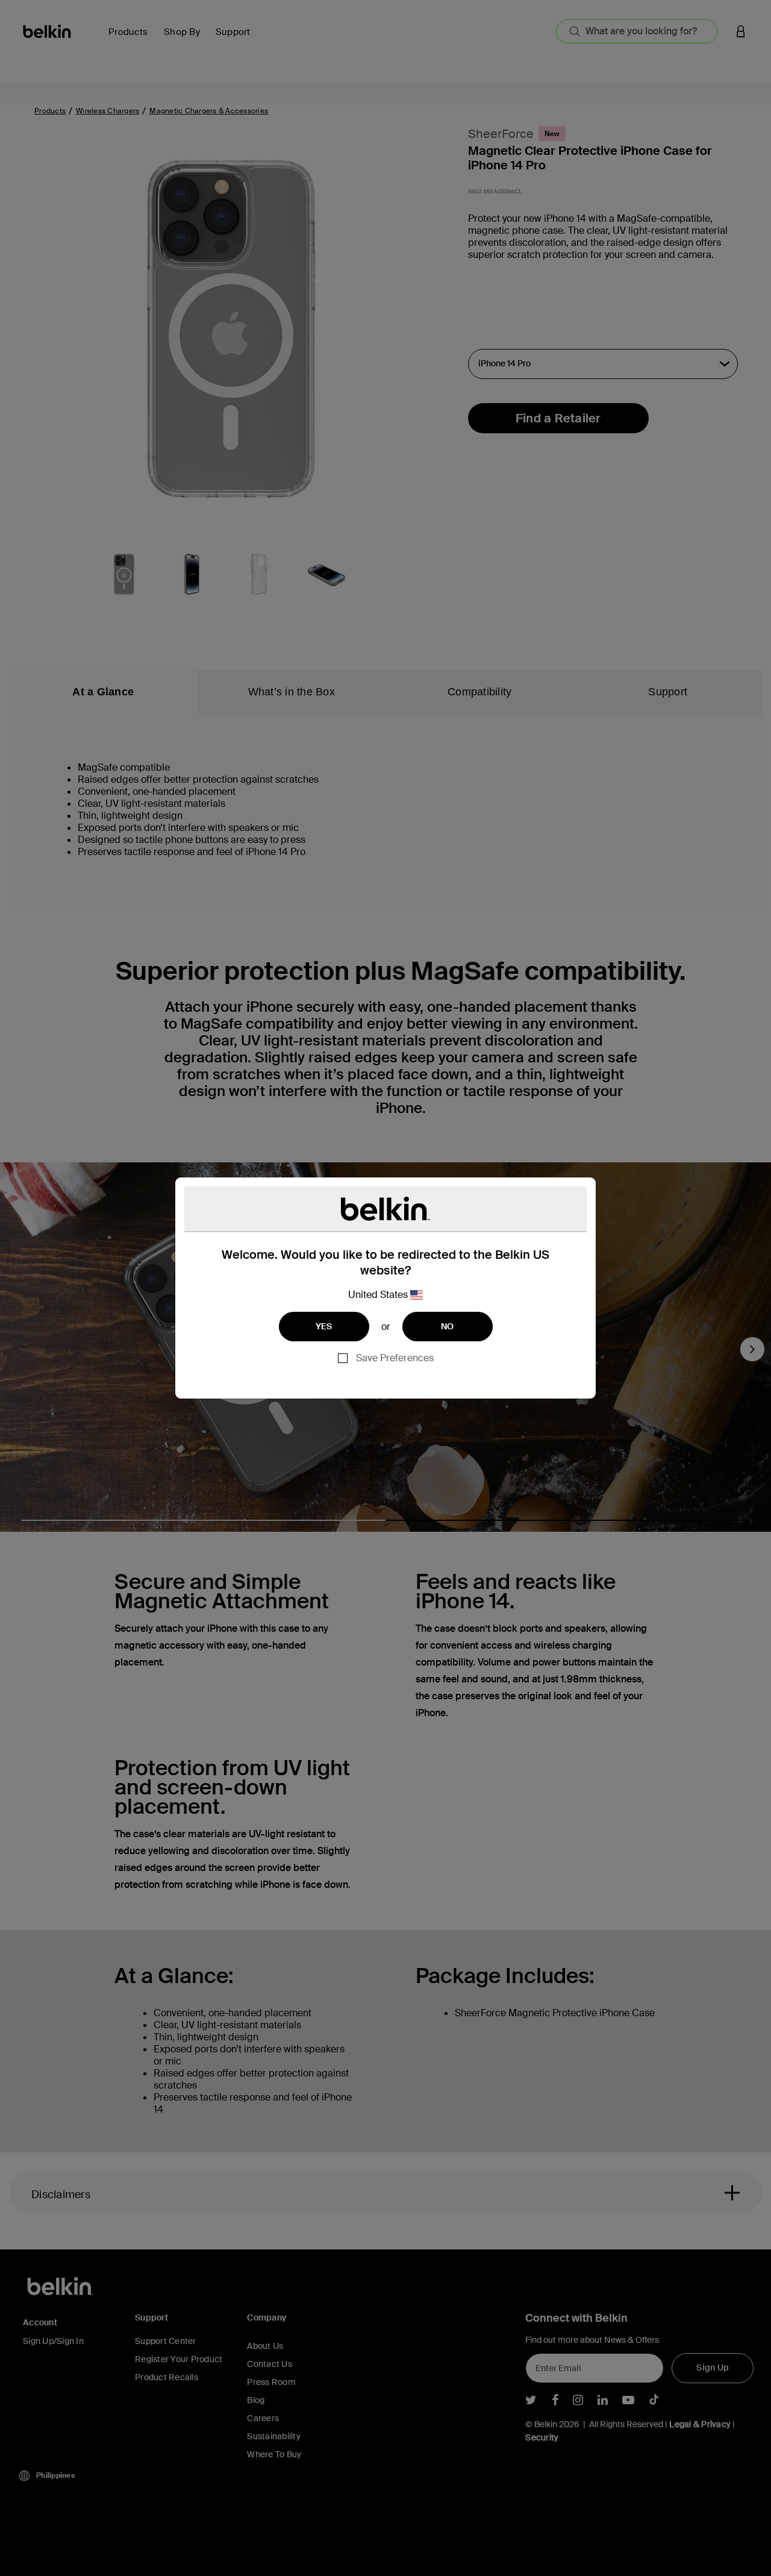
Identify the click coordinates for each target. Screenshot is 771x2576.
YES (324, 1326)
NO (448, 1326)
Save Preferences (395, 1358)
